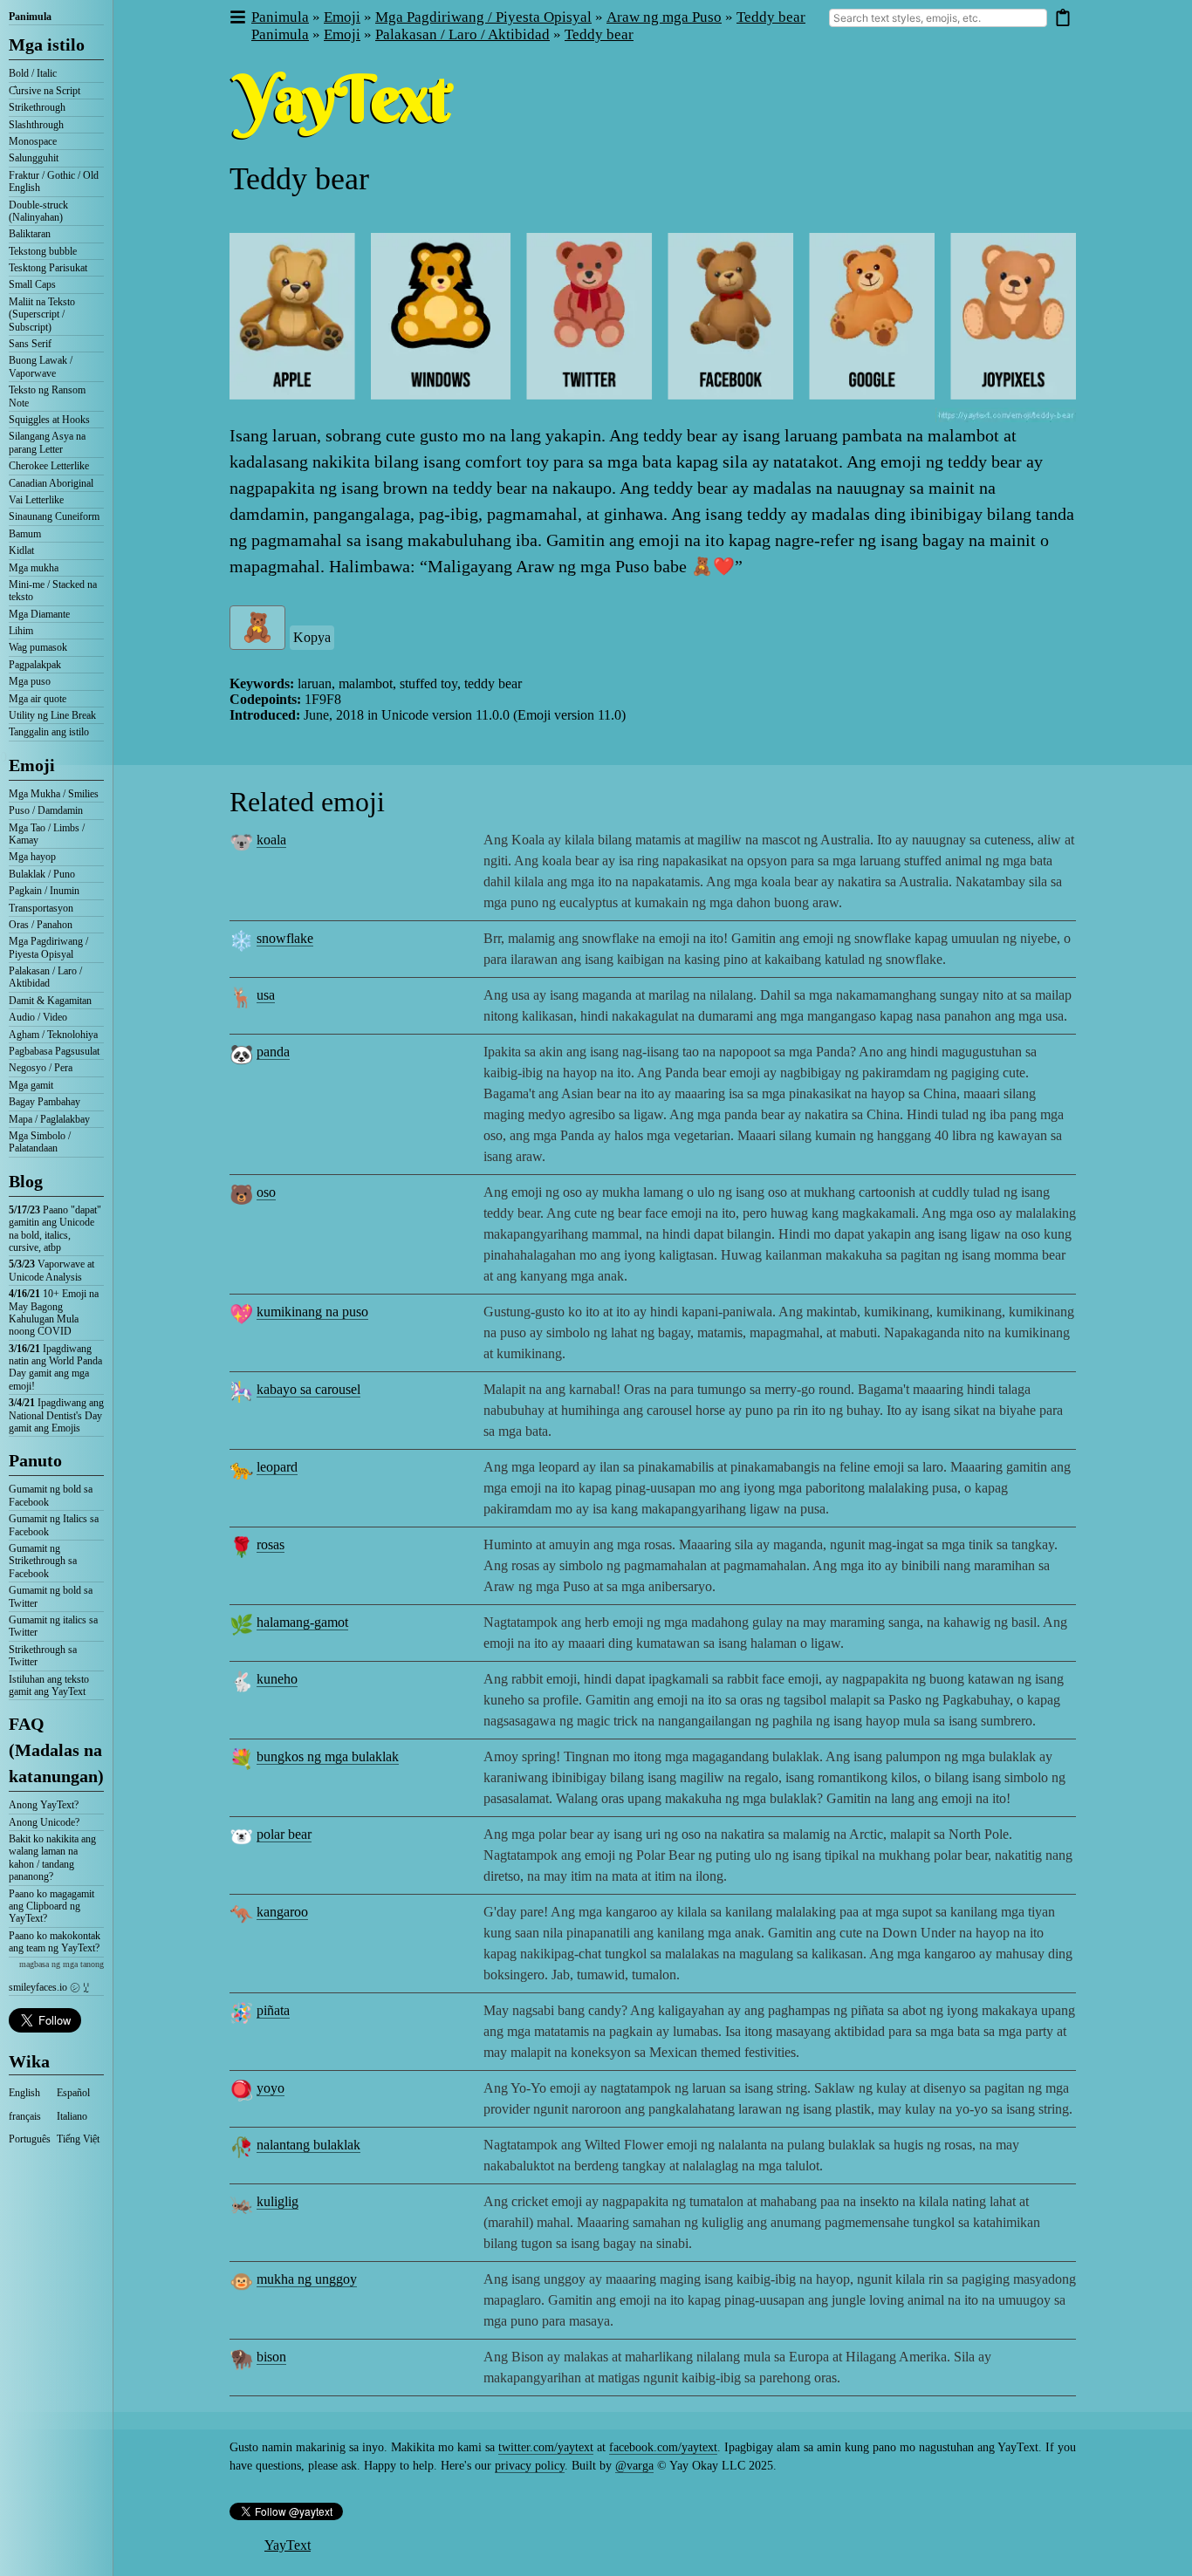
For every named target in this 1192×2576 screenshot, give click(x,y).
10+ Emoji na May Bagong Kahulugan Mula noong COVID (54, 1312)
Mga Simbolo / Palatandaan (40, 1142)
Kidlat (21, 550)
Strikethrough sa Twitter (43, 1656)
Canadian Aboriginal (51, 483)
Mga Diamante (39, 614)
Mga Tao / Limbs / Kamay (47, 834)
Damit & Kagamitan (50, 1001)
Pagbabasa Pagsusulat (54, 1051)
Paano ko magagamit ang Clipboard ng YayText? (51, 1906)
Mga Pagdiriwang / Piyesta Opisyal (48, 947)
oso (266, 1192)
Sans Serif (30, 344)
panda (273, 1052)
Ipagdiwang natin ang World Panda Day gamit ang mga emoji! (55, 1367)
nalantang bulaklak (308, 2145)
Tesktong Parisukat (48, 268)
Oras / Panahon (41, 925)
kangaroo (282, 1912)
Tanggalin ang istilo (49, 732)
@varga (634, 2466)
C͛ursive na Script (45, 91)
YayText (288, 2545)
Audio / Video (38, 1017)
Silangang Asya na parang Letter (47, 442)
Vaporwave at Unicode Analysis (51, 1270)
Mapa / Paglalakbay (49, 1119)
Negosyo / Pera (41, 1068)
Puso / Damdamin (46, 810)
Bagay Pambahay (45, 1102)
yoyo (271, 2088)
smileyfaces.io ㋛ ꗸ (49, 1987)
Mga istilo (47, 44)
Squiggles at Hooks (49, 420)
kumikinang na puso (312, 1312)
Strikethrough (37, 107)
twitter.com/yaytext (546, 2447)
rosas (271, 1544)
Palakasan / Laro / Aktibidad (45, 977)
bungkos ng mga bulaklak (328, 1756)
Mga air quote (38, 699)
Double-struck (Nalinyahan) (38, 211)
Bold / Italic (33, 73)
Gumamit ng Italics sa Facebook (54, 1525)
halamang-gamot (302, 1622)
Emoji (32, 765)
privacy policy (530, 2466)
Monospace (33, 141)
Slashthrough (36, 125)
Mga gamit (31, 1085)
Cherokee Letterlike (49, 466)
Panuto (35, 1460)
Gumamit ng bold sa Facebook (51, 1495)
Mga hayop (32, 857)
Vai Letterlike (36, 500)
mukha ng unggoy (307, 2279)
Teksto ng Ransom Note (47, 396)
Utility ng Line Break (52, 715)
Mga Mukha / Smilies (54, 794)
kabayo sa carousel (308, 1389)
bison (271, 2357)
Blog (26, 1181)
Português (30, 2139)
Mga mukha (34, 568)
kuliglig (277, 2201)
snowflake (285, 938)
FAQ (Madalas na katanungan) (56, 1750)
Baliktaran (30, 234)
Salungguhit (34, 158)
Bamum (25, 534)
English (24, 2093)
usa (266, 995)
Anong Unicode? (44, 1822)
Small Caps (32, 284)
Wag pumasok (38, 647)
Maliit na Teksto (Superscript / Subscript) (42, 314)
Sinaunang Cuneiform (54, 516)
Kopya (312, 637)
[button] (237, 18)
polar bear (284, 1834)
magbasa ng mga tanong (62, 1964)
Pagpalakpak (35, 665)
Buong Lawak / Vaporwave (41, 366)
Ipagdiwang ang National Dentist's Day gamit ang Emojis (56, 1415)
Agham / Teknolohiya (53, 1035)
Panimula (30, 17)
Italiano (72, 2116)
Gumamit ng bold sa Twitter (51, 1596)
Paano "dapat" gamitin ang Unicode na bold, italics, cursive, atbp (55, 1229)
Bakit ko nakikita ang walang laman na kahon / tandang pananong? (52, 1858)
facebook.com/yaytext (663, 2447)
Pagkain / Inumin (44, 891)
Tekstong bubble (43, 251)
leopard (277, 1467)
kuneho (277, 1679)
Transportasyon (41, 908)
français (25, 2116)
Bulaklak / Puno (42, 874)
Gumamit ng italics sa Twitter (53, 1626)
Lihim (21, 631)
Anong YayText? (44, 1805)
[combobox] (938, 18)
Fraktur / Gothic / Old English (54, 181)
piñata (273, 2010)
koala (271, 840)
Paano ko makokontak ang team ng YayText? (55, 1942)
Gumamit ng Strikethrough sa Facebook (43, 1561)
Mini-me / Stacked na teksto (53, 591)
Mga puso (30, 681)
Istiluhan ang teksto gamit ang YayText (49, 1685)
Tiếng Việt (78, 2139)
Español (73, 2093)
